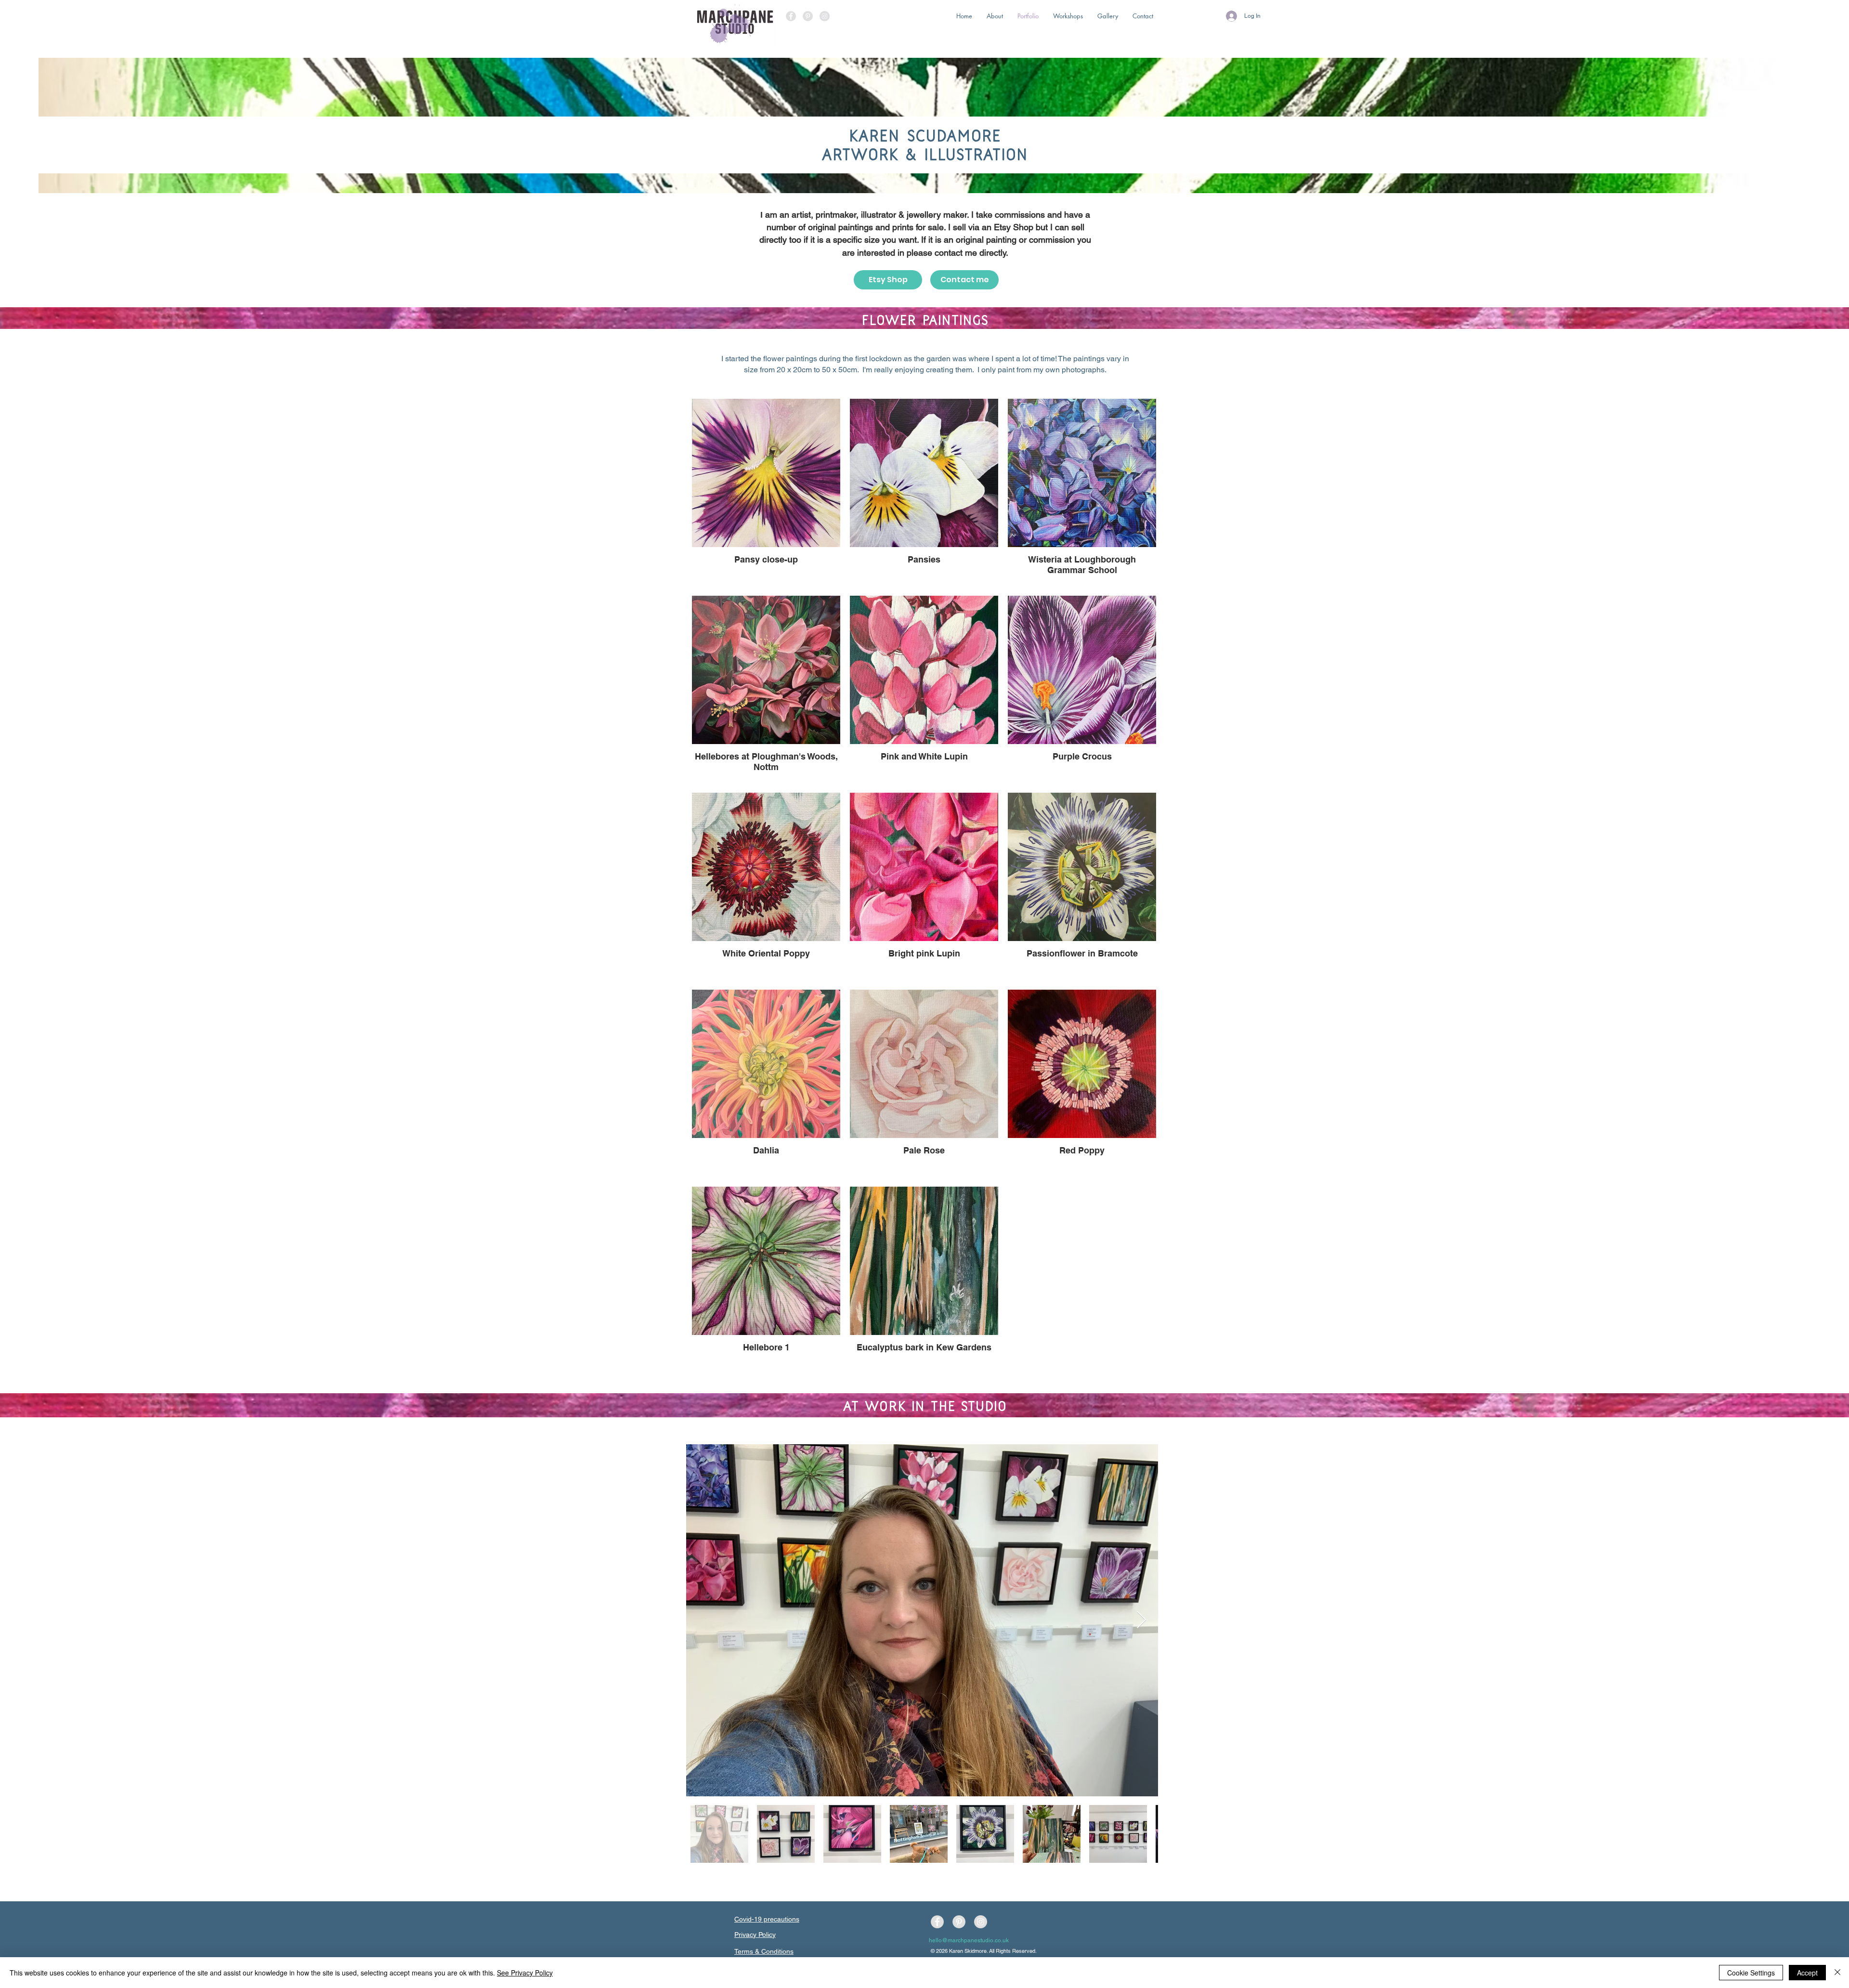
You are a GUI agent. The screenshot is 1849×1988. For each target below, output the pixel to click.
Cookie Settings (1751, 1973)
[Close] (1837, 1973)
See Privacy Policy (525, 1973)
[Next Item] (1141, 1620)
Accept (1807, 1973)
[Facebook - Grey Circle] (791, 16)
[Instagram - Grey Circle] (825, 16)
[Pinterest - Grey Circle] (808, 16)
